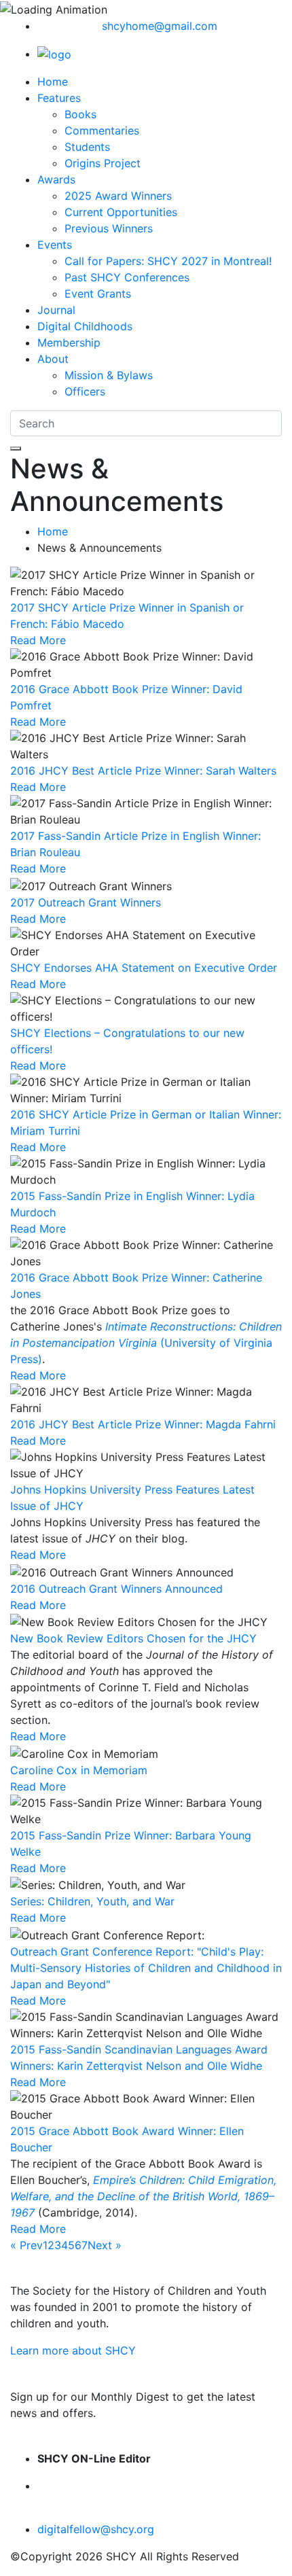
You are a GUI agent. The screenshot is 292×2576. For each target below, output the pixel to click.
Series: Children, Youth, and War (92, 1901)
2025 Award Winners (118, 196)
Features (59, 98)
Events (55, 245)
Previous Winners (109, 228)
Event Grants (98, 294)
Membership (69, 342)
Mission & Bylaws (109, 375)
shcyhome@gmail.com (160, 26)
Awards (56, 179)
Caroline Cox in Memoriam (79, 1770)
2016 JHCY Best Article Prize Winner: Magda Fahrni (143, 1424)
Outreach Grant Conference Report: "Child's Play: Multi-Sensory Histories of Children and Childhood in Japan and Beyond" (146, 1968)
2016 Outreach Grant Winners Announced (116, 1589)
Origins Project (103, 163)
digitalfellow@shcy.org (96, 2529)
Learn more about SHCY (73, 2350)
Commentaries (102, 130)
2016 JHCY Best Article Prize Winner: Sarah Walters (143, 771)
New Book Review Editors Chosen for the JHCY (133, 1638)
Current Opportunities (121, 212)
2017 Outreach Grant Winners (86, 902)
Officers (85, 391)
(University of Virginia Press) (146, 1343)
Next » (105, 2245)
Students (87, 147)
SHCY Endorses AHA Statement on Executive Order (144, 968)
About (53, 359)
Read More (38, 640)
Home (53, 82)
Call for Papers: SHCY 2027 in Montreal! (168, 261)
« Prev (26, 2245)
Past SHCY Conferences (127, 277)
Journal (56, 310)
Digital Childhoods (85, 326)
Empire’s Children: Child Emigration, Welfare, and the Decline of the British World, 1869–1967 (143, 2196)
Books (80, 114)
